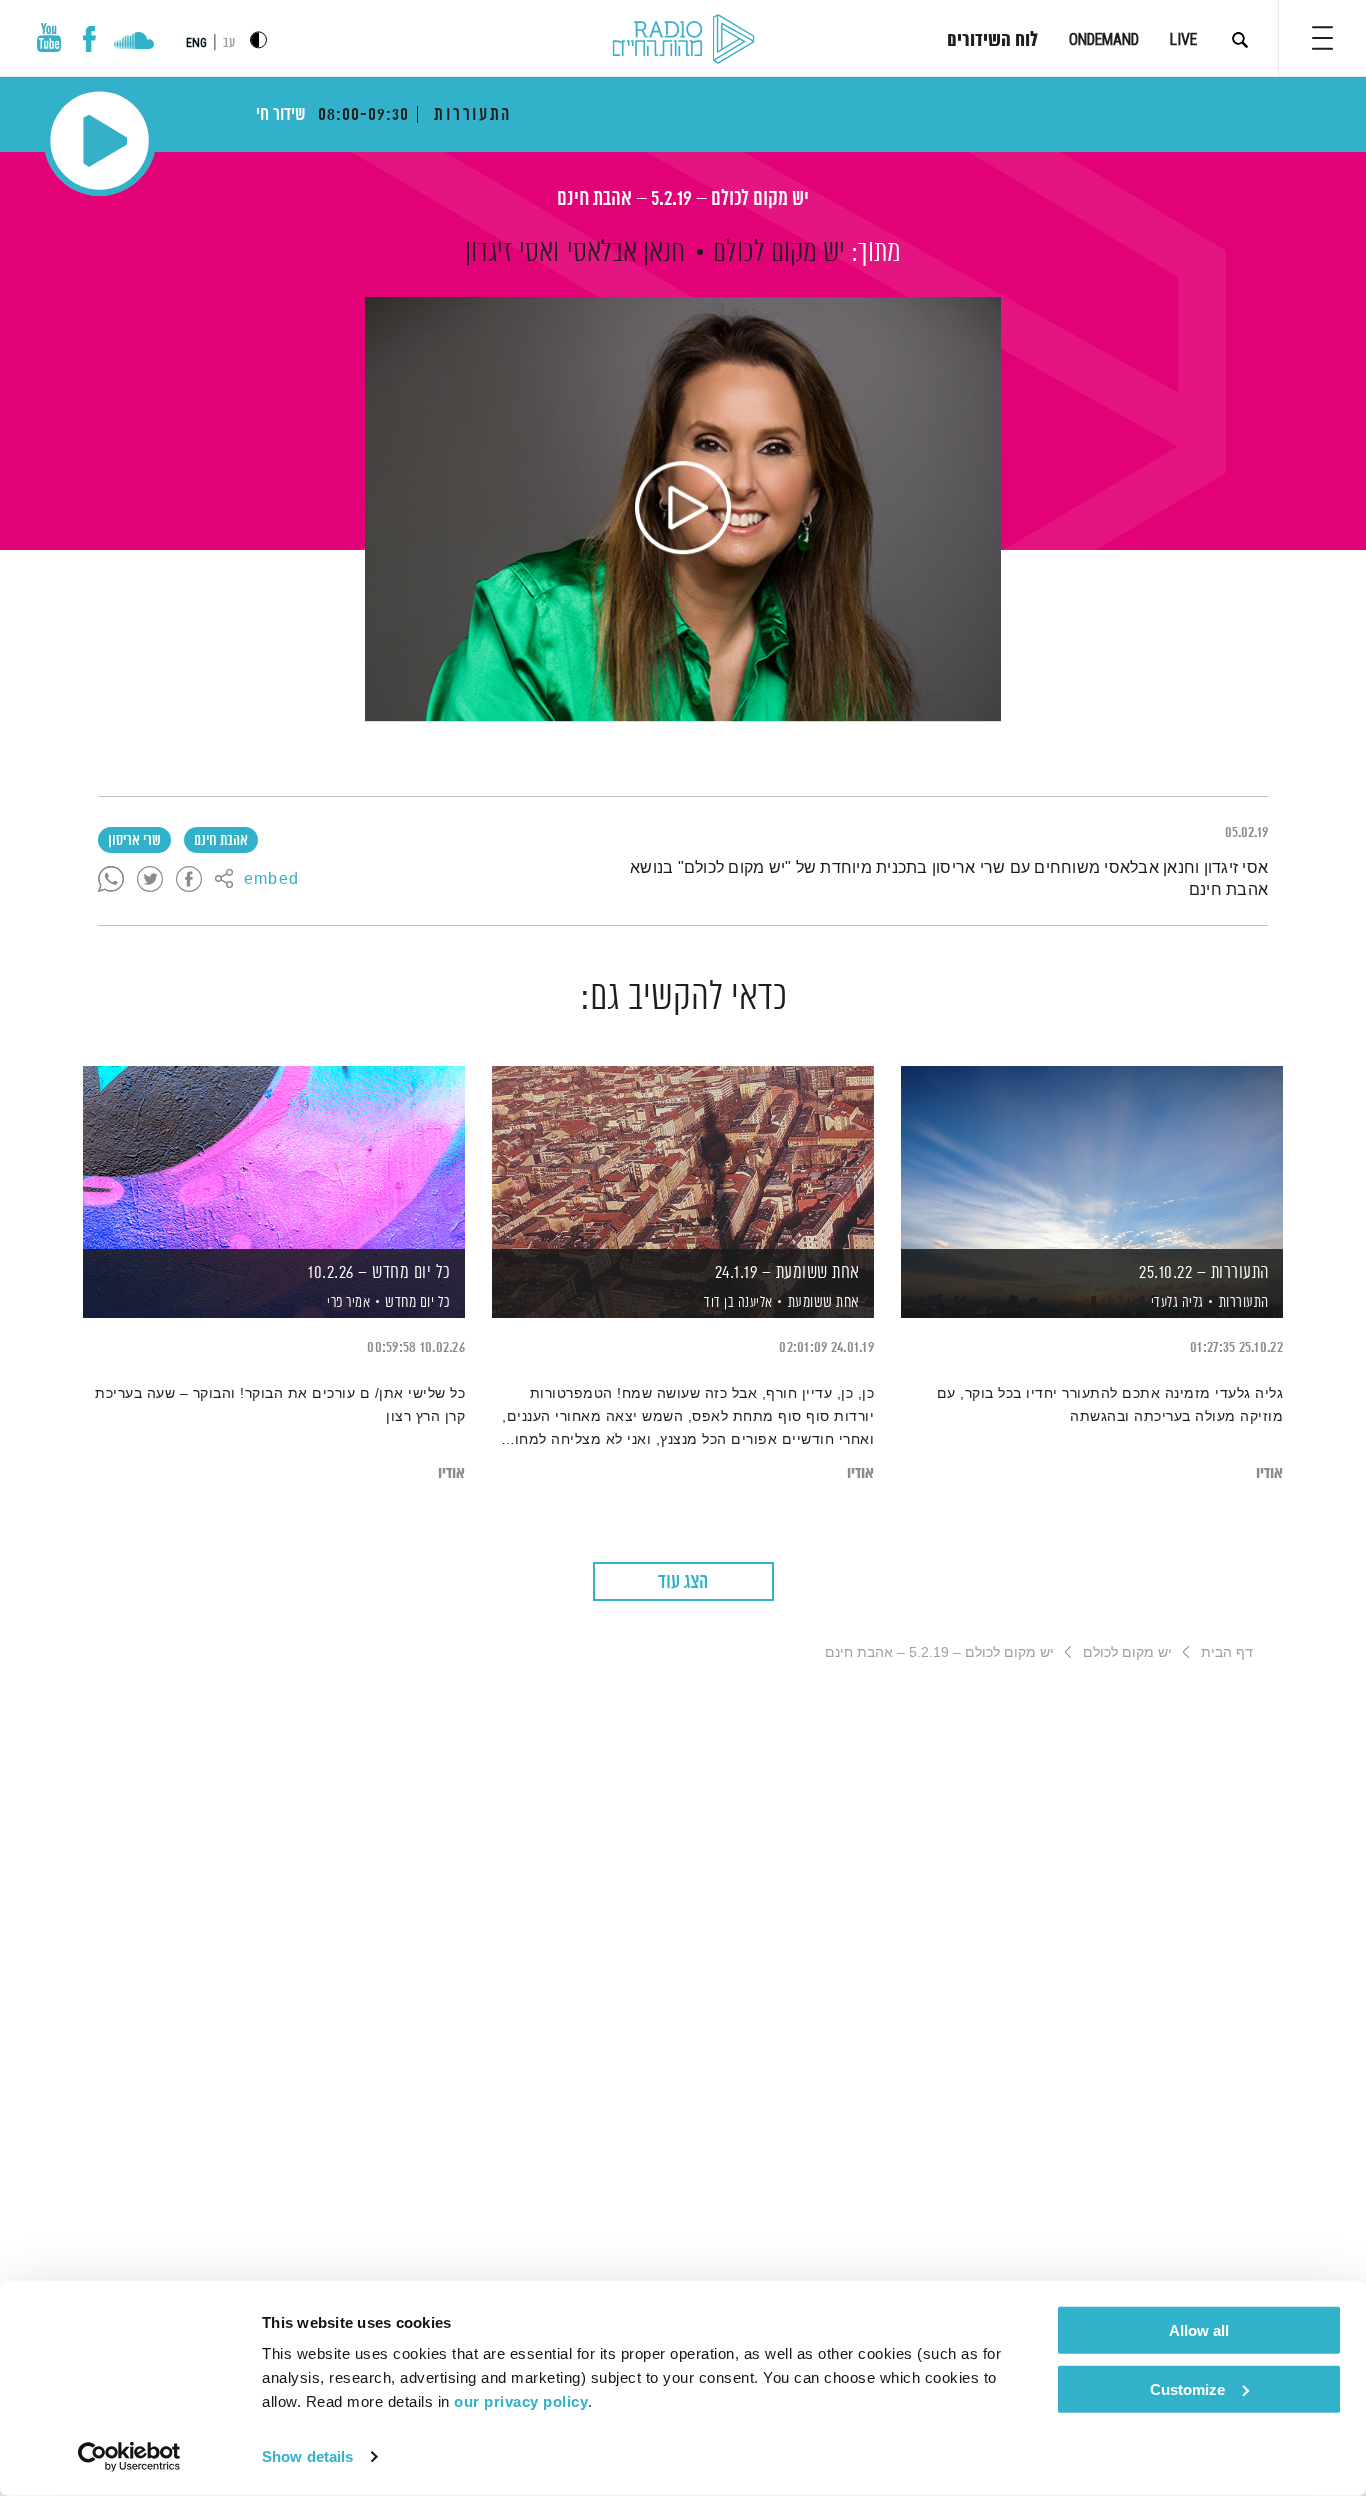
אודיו (1269, 1473)
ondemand (1104, 39)
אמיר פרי (347, 1303)
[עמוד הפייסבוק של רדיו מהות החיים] (89, 39)
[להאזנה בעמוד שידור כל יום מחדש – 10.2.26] (274, 1157)
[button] (1322, 38)
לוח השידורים (992, 41)
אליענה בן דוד (737, 1303)
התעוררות (1244, 1302)
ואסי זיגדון (512, 253)
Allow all (1199, 2330)
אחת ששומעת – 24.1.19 (787, 1273)
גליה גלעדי (1175, 1303)
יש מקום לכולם (779, 253)
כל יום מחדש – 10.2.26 (379, 1273)
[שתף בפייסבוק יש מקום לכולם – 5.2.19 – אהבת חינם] (189, 880)
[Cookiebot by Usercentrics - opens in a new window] (129, 2457)
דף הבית (1227, 1652)
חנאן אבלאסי (626, 253)
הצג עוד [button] (683, 1582)
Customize (1187, 2388)
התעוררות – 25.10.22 (1204, 1273)
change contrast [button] (258, 39)
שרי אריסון (134, 841)
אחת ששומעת (824, 1302)
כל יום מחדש (418, 1302)
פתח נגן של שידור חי (99, 140)
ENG (196, 43)
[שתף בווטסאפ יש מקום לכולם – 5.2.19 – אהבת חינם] (111, 880)
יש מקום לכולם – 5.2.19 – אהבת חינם (683, 199)
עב (229, 43)
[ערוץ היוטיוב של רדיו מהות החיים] (49, 37)
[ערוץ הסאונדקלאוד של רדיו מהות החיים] (133, 43)
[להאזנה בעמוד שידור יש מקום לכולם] (683, 509)
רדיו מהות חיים (683, 40)
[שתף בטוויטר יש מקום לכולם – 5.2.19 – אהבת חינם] (150, 880)
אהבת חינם (221, 841)
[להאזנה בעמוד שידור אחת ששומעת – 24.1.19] (683, 1157)
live (1183, 39)
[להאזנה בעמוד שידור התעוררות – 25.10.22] (1092, 1157)
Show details (307, 2456)
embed (271, 880)
